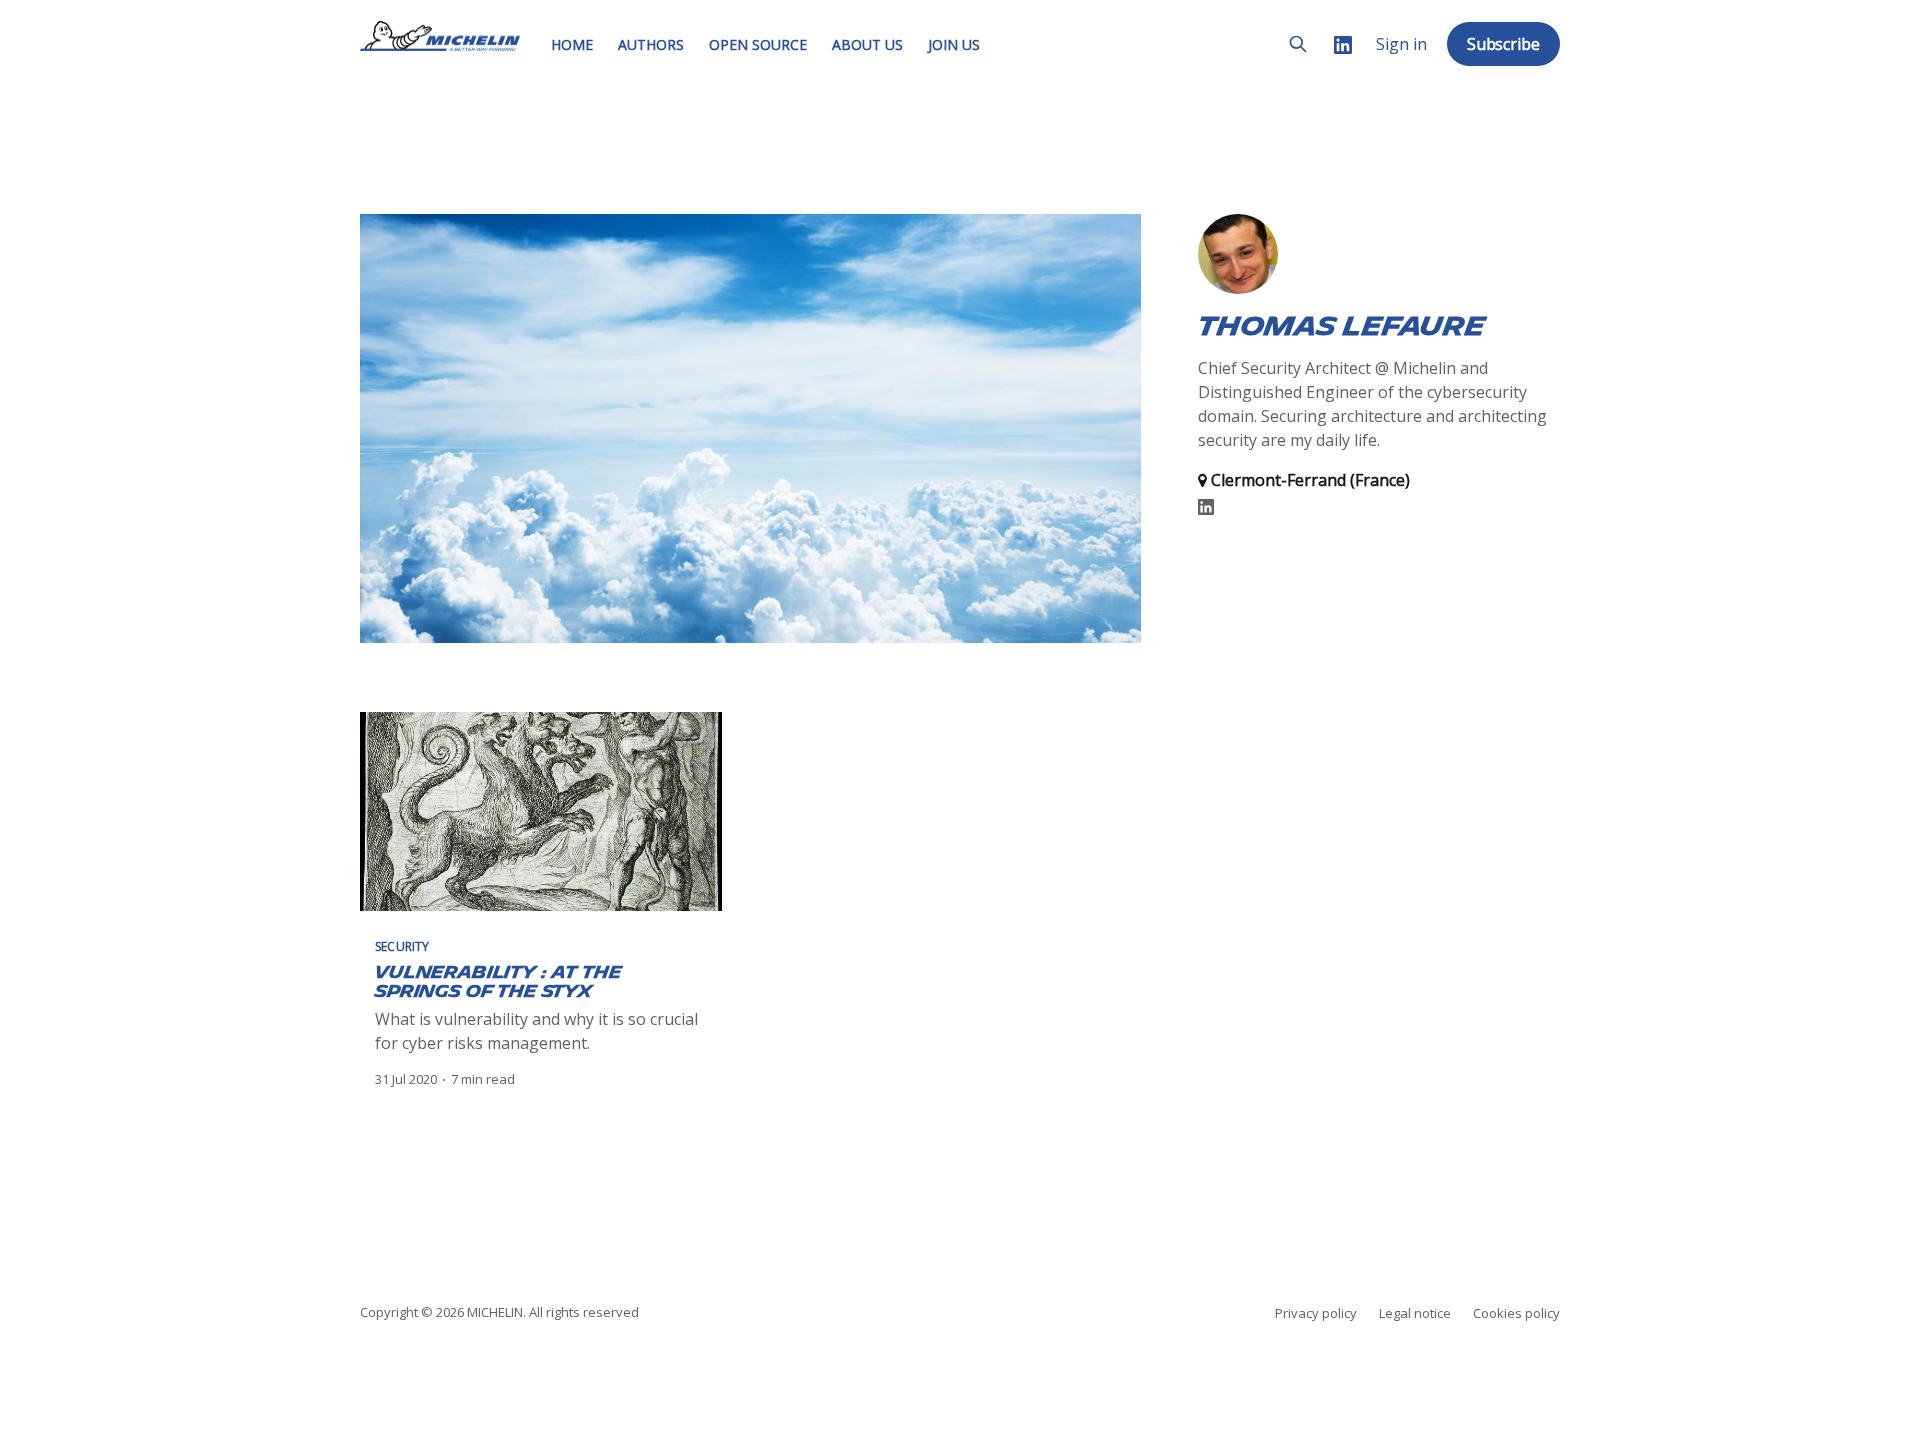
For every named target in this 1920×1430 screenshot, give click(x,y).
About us (867, 44)
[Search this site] (1298, 44)
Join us (954, 44)
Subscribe (1503, 44)
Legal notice (1415, 1313)
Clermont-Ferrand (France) (1308, 480)
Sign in (1401, 44)
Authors (651, 44)
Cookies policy (1516, 1313)
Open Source (758, 44)
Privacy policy (1316, 1313)
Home (572, 44)
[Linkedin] (1343, 44)
